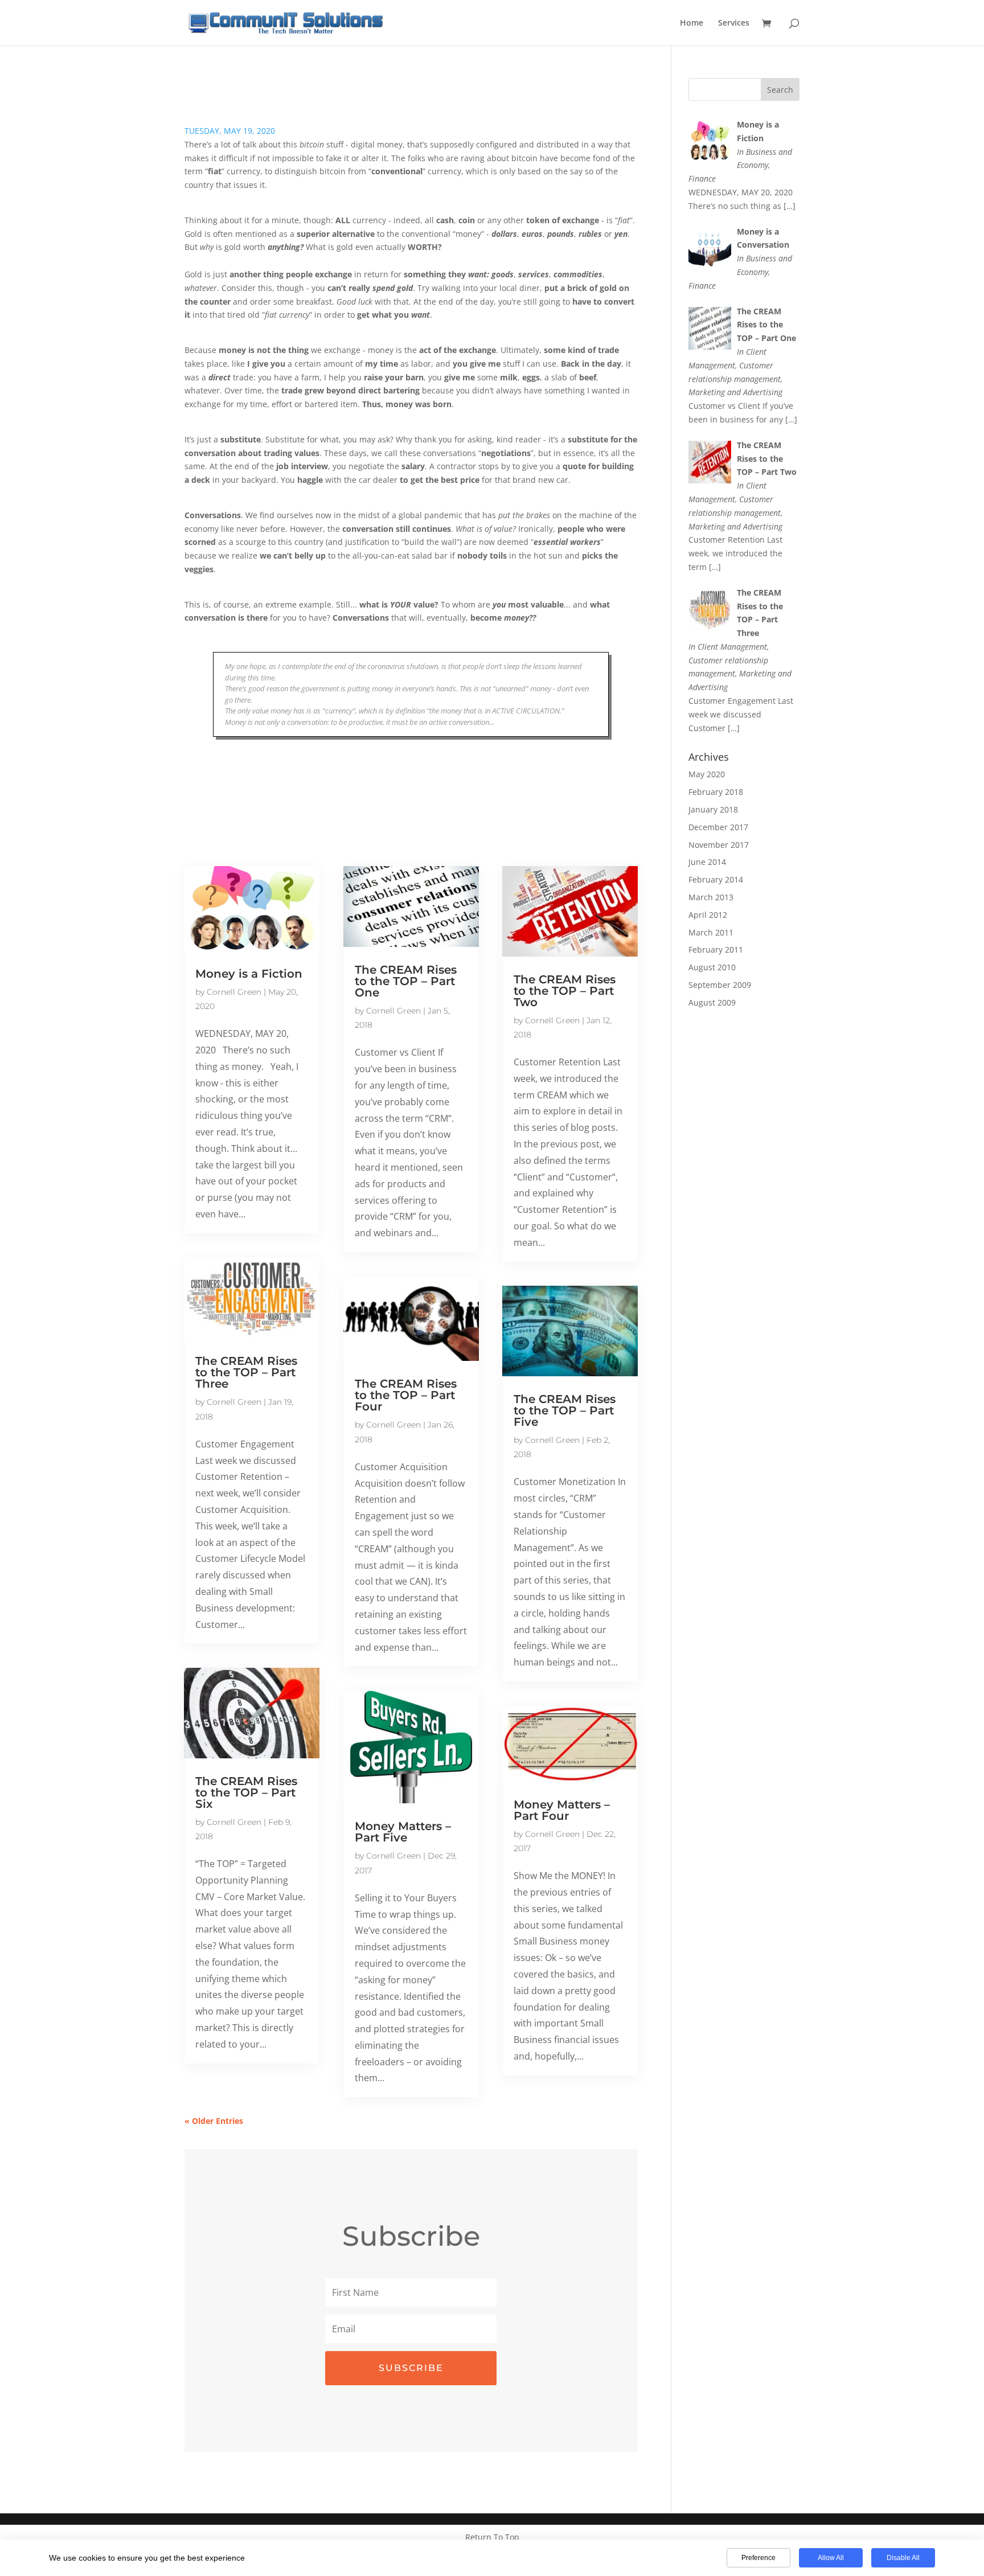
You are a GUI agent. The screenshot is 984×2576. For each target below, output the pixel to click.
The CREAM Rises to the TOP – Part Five (565, 1410)
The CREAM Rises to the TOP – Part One (406, 981)
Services (734, 23)
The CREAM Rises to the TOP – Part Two (565, 991)
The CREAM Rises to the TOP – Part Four (406, 1395)
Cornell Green (234, 992)
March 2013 (711, 897)
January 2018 (713, 809)
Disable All (903, 2558)
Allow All (831, 2558)
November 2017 (719, 845)
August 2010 (712, 967)
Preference (758, 2558)
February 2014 (716, 879)
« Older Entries (214, 2121)
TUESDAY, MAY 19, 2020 (230, 131)
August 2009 (712, 1002)
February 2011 (716, 949)
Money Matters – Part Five (403, 1832)
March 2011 (711, 932)
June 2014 (707, 862)
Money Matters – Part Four (562, 1810)
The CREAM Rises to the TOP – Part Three (246, 1372)
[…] (790, 206)
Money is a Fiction (249, 974)
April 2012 (708, 915)
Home (692, 23)
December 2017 (718, 827)
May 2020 (707, 774)
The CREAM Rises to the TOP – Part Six (246, 1792)
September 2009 (720, 985)
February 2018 (716, 792)
